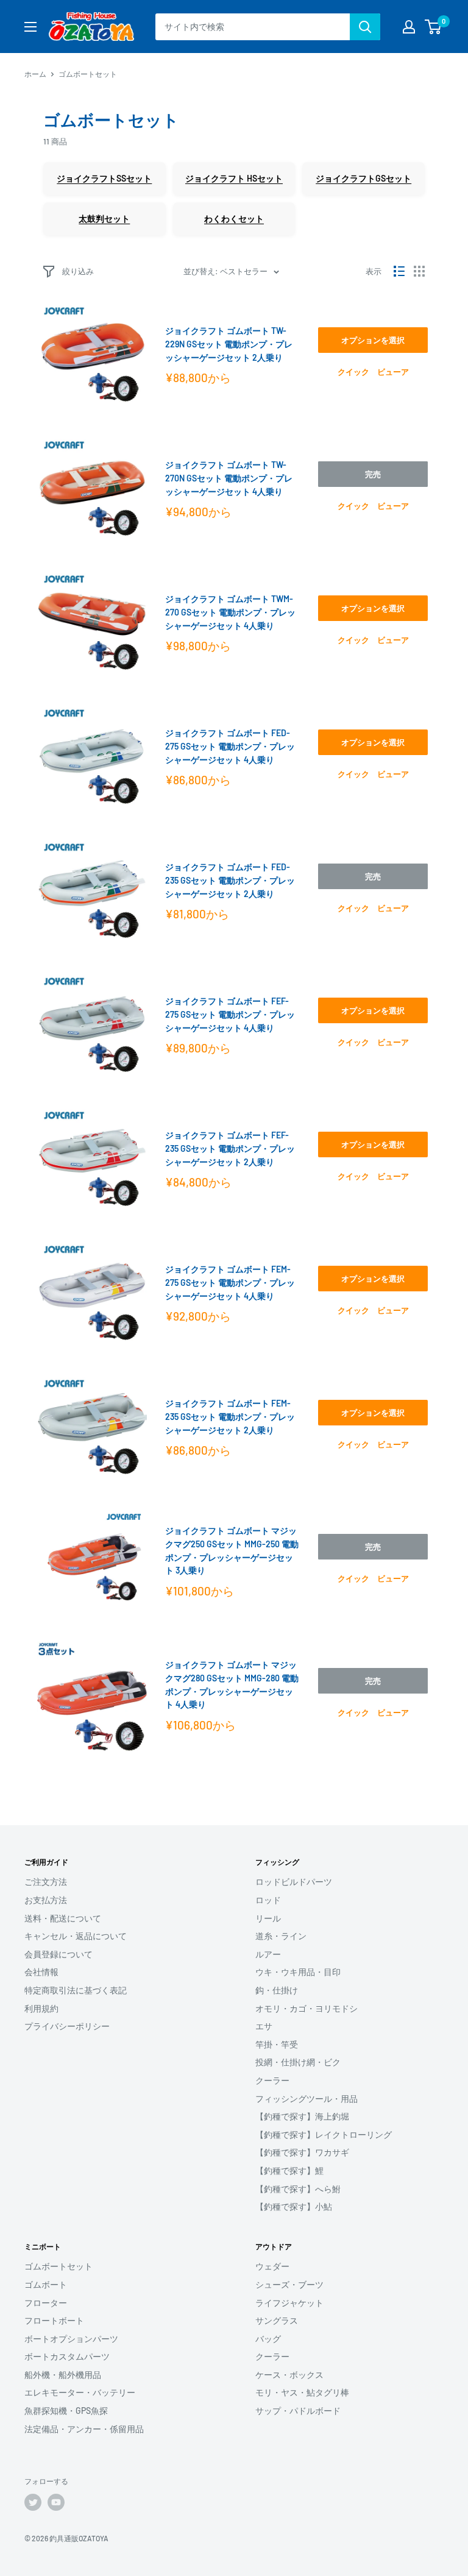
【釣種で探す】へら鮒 (298, 2189)
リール (268, 1918)
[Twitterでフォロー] (33, 2502)
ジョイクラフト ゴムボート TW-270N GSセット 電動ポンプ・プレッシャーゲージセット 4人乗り (229, 478)
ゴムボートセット (58, 2266)
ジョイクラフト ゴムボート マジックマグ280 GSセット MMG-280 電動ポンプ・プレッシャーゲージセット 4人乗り (232, 1684)
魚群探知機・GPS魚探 (66, 2411)
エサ (264, 2026)
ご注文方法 (46, 1882)
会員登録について (58, 1954)
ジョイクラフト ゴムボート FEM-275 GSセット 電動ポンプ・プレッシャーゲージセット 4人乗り (230, 1282)
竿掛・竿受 (277, 2044)
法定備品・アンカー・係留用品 (84, 2429)
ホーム (35, 74)
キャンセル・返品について (76, 1936)
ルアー (268, 1954)
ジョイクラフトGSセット (363, 178)
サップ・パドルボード (298, 2411)
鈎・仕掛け (277, 1990)
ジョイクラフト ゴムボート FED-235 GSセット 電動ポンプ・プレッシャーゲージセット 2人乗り (230, 880)
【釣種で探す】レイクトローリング (324, 2134)
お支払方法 (46, 1900)
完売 (373, 474)
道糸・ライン (281, 1936)
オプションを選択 (373, 340)
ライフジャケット (289, 2303)
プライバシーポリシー (67, 2026)
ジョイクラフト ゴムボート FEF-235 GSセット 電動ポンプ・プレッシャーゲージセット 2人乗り (230, 1148)
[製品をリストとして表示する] (399, 271)
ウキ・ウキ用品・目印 (298, 1972)
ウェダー (272, 2266)
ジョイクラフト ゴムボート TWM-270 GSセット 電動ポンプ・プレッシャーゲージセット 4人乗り (230, 612)
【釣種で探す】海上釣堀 (302, 2116)
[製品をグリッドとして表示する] (419, 271)
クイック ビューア (373, 372)
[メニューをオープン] (30, 27)
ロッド (268, 1900)
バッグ (268, 2339)
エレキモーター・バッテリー (80, 2392)
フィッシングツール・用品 (307, 2099)
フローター (46, 2303)
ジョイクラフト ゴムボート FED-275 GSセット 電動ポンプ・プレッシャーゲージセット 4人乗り (230, 746)
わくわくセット (234, 218)
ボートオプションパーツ (71, 2339)
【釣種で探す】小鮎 (294, 2206)
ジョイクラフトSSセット (104, 178)
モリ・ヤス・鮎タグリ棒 (302, 2392)
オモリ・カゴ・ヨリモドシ (307, 2008)
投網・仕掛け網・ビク (298, 2062)
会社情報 (41, 1972)
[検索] (365, 27)
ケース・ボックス (289, 2375)
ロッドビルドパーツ (294, 1882)
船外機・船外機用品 (63, 2375)
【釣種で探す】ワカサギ (302, 2152)
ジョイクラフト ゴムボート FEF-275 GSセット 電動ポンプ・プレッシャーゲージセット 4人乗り (230, 1014)
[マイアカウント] (409, 27)
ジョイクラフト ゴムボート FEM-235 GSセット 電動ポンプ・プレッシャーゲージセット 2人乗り (230, 1416)
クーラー (272, 2080)
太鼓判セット (104, 218)
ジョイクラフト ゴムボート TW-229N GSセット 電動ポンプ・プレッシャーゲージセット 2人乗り (229, 344)
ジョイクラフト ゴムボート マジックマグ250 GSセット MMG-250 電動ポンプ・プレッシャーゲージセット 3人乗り (232, 1550)
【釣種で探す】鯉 (289, 2170)
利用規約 (41, 2008)
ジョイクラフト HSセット (234, 178)
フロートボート (54, 2320)
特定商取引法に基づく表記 (76, 1990)
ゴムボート (46, 2284)
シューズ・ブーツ (289, 2284)
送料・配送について (63, 1918)
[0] (434, 27)
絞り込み (78, 271)
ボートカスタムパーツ (67, 2356)
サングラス (277, 2320)
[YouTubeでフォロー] (56, 2502)
